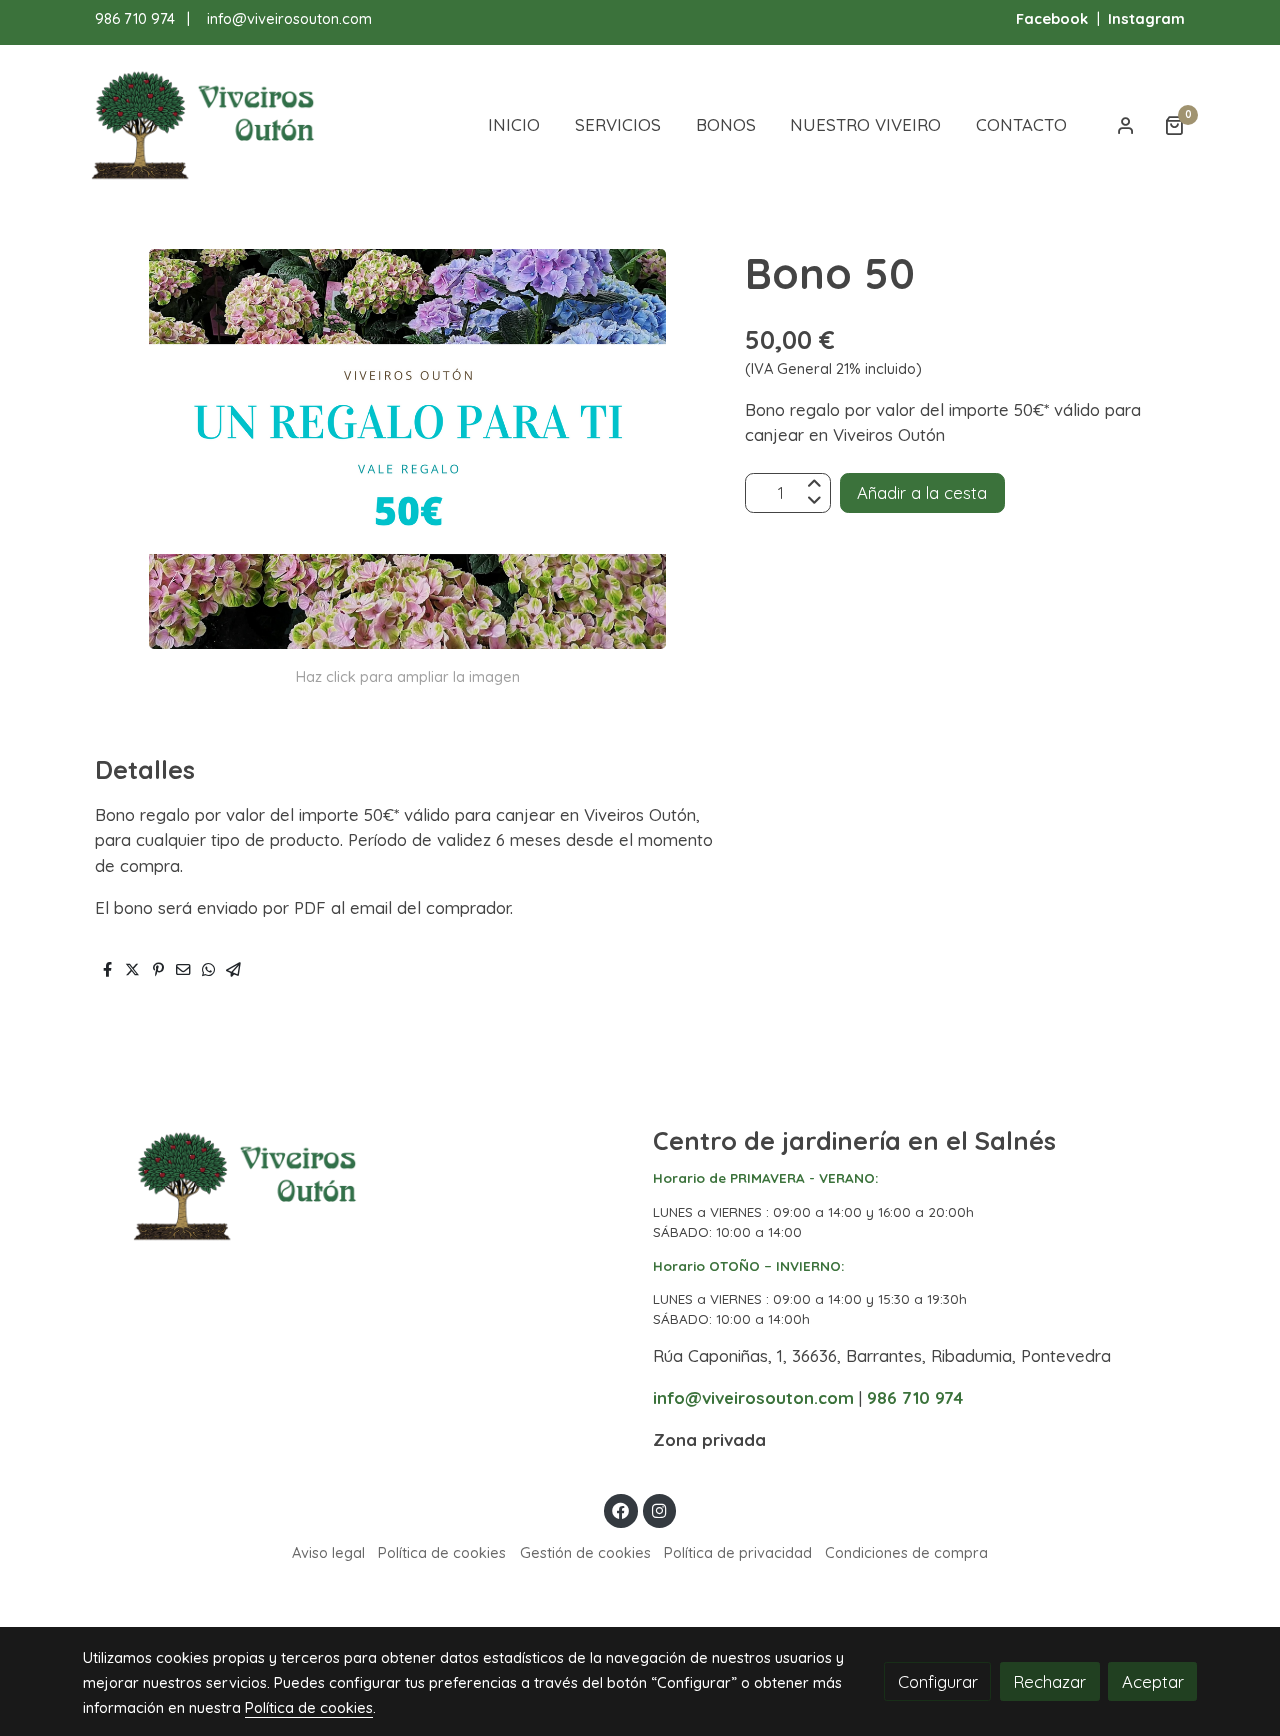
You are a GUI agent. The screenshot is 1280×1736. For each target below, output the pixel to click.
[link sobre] (355, 1186)
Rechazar (1049, 1681)
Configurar (938, 1681)
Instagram (1146, 18)
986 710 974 (135, 18)
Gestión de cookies (585, 1552)
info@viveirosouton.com (289, 18)
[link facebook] (621, 1509)
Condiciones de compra (906, 1552)
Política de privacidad (738, 1552)
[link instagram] (659, 1509)
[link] (211, 125)
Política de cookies (442, 1552)
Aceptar (1153, 1681)
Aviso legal (328, 1552)
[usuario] (1126, 125)
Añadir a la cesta (922, 492)
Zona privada (709, 1439)
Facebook (1052, 18)
